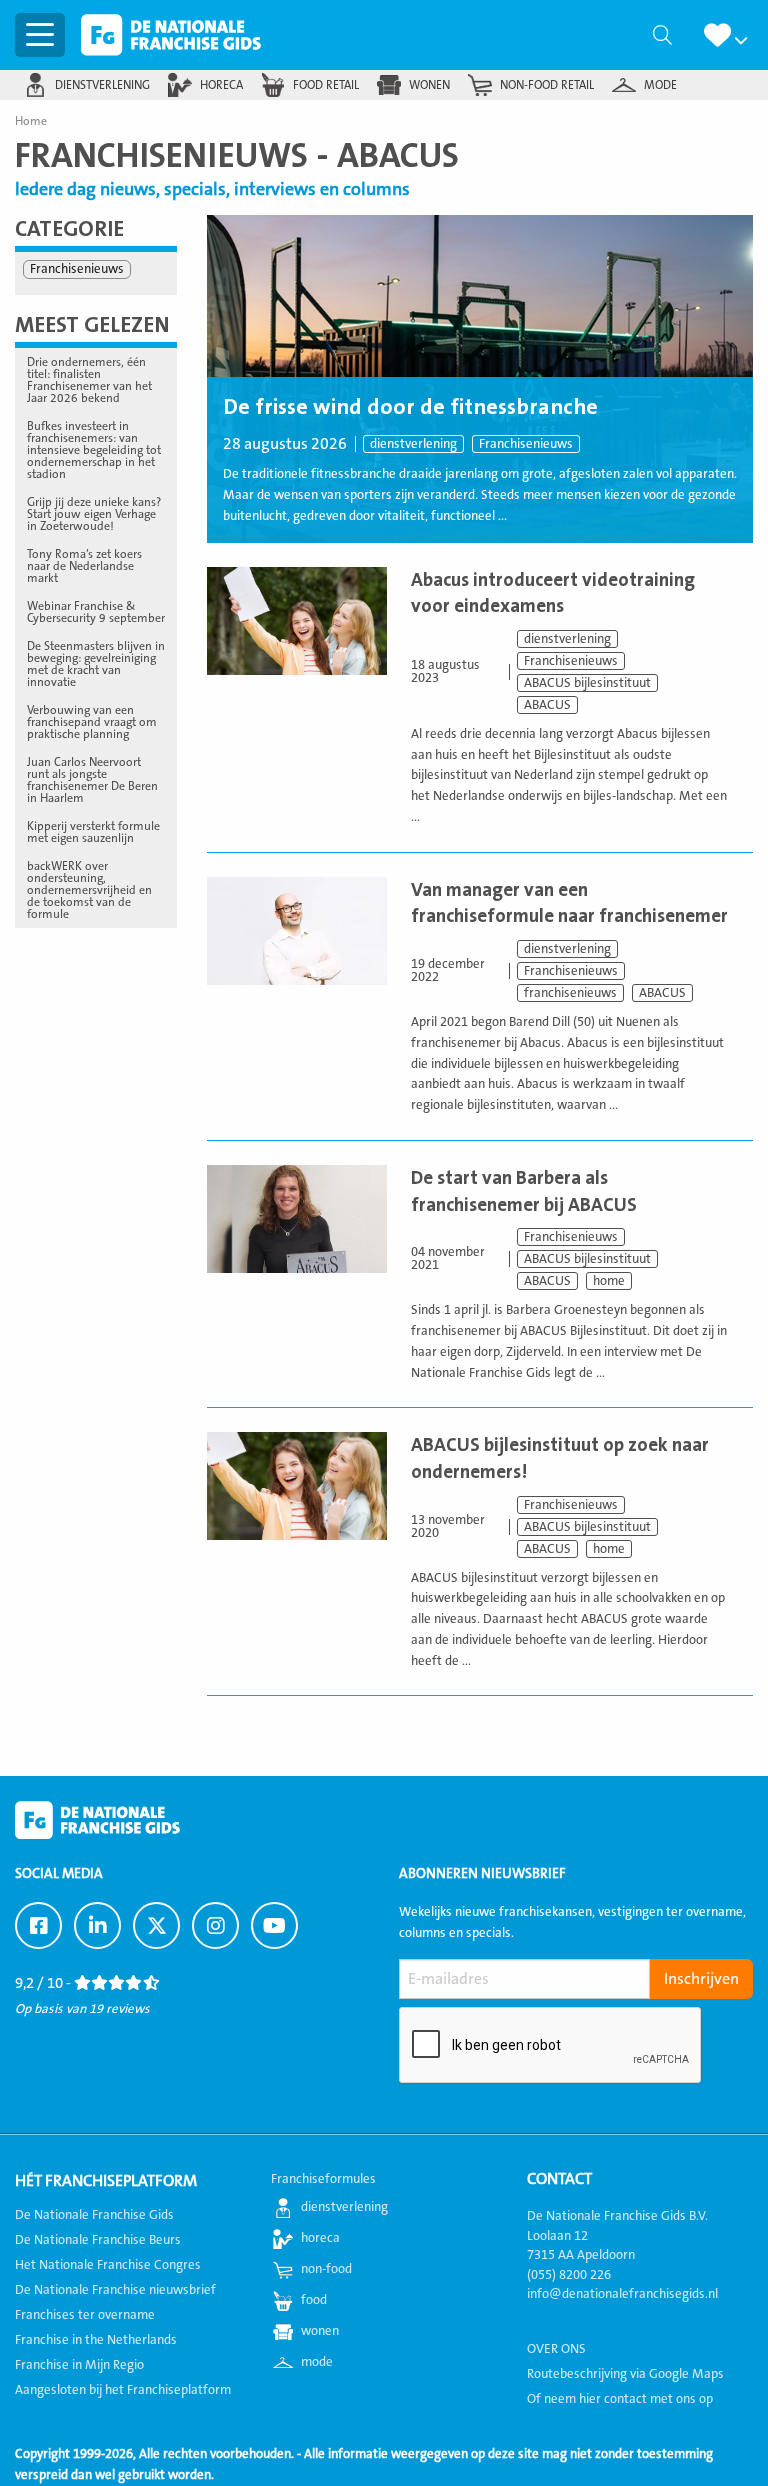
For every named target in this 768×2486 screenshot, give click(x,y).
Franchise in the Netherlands (96, 2340)
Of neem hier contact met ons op (620, 2399)
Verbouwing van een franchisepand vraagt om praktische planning (92, 722)
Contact (559, 2179)
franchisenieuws (570, 993)
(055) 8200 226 (569, 2275)
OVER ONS (556, 2349)
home (609, 1281)
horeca (221, 85)
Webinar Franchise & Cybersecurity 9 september (96, 612)
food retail (326, 85)
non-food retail (547, 85)
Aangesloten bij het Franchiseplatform (123, 2390)
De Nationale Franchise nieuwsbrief (115, 2290)
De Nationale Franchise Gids (171, 35)
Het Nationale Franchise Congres (108, 2265)
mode (660, 85)
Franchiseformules (323, 2179)
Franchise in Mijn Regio (79, 2365)
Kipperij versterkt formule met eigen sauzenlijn (93, 832)
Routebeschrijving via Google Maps (625, 2374)
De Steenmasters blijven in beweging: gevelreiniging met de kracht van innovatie (96, 664)
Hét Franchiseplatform (106, 2181)
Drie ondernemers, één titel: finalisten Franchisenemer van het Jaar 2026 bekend (89, 380)
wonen (429, 85)
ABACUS (547, 705)
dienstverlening (102, 85)
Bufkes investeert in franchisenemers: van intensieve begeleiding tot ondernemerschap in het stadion (94, 450)
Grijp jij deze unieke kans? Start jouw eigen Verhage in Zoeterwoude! (94, 514)
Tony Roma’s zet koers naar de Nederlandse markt (84, 566)
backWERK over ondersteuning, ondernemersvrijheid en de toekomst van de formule (89, 890)
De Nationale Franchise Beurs (98, 2240)
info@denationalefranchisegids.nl (622, 2294)
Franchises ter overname (85, 2315)
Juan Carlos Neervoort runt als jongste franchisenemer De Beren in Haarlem (92, 780)
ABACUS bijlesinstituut (587, 683)
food (314, 2300)
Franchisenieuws (526, 444)
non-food (326, 2269)
